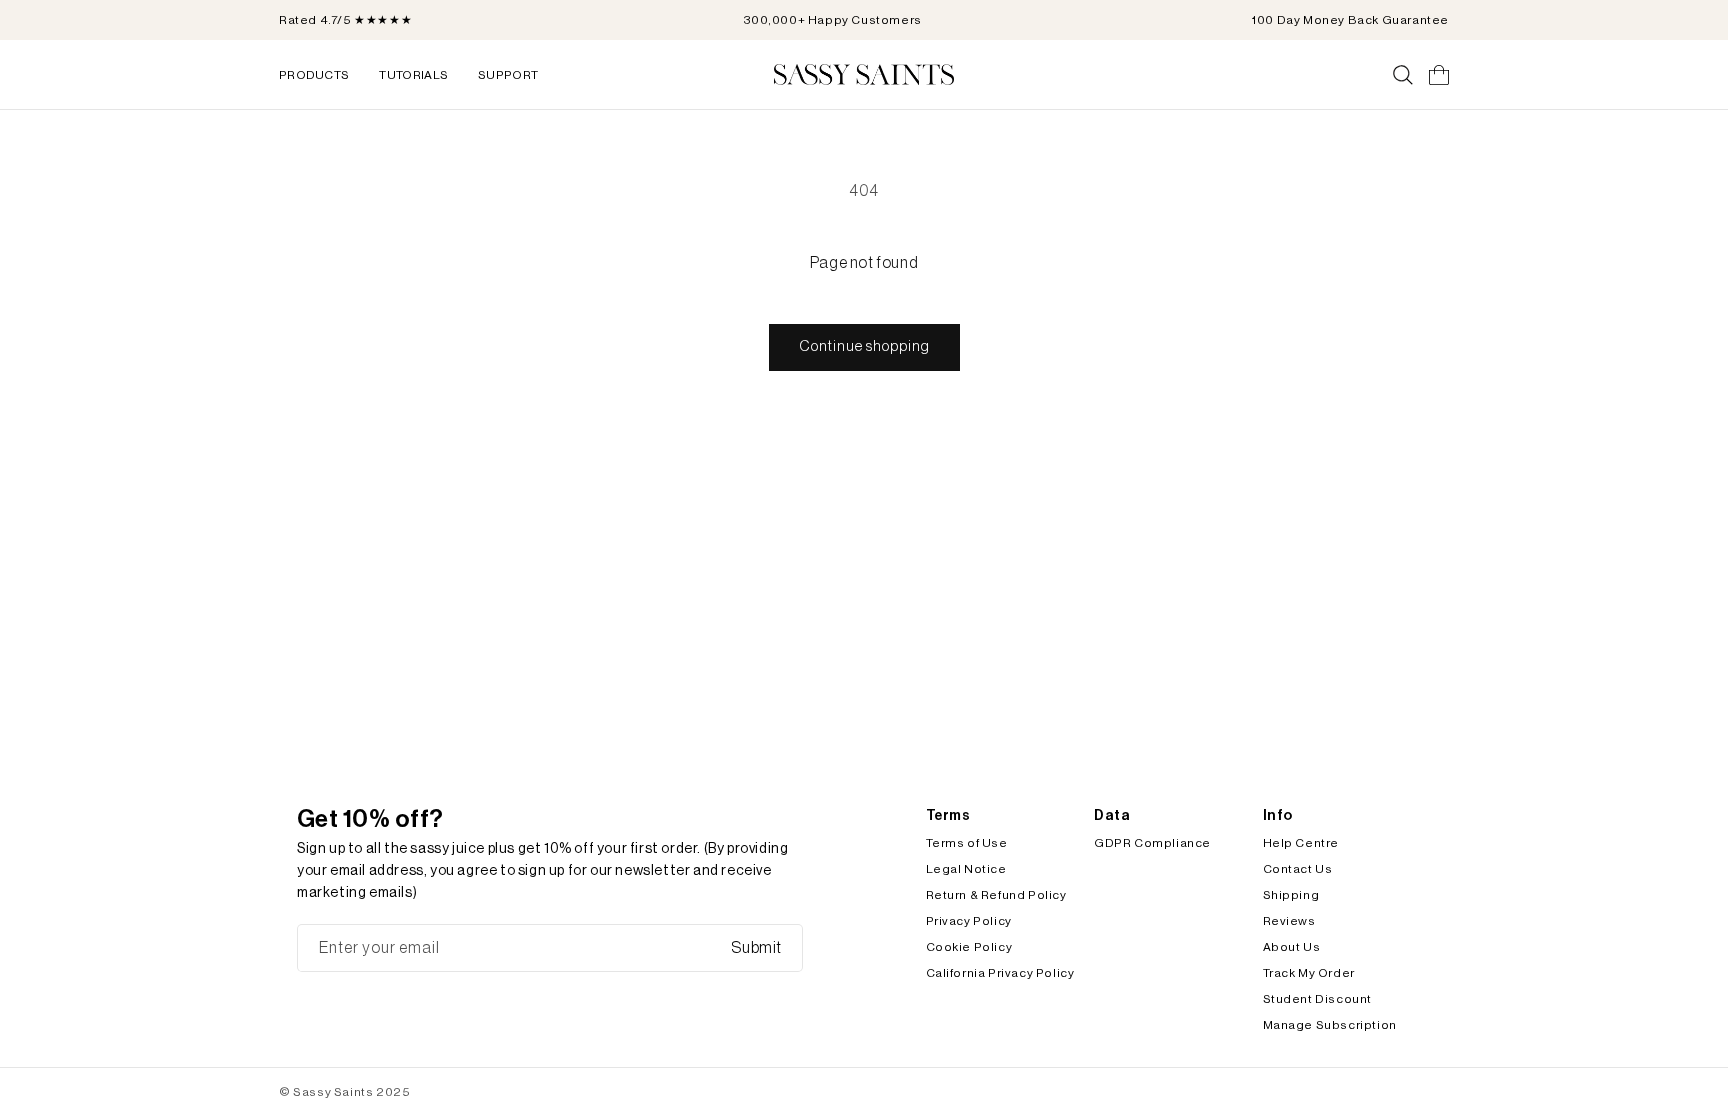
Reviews (1289, 921)
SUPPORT (508, 75)
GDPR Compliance (1152, 843)
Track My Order (1309, 973)
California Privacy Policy (1000, 973)
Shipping (1291, 895)
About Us (1292, 947)
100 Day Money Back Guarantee (1350, 20)
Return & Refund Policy (996, 895)
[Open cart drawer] (1439, 75)
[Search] (1403, 75)
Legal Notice (966, 869)
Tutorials (413, 75)
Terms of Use (967, 843)
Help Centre (1301, 843)
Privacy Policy (969, 921)
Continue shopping (864, 346)
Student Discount (1318, 999)
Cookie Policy (969, 947)
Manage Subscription (1330, 1025)
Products (314, 75)
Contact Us (1298, 869)
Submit (756, 948)
